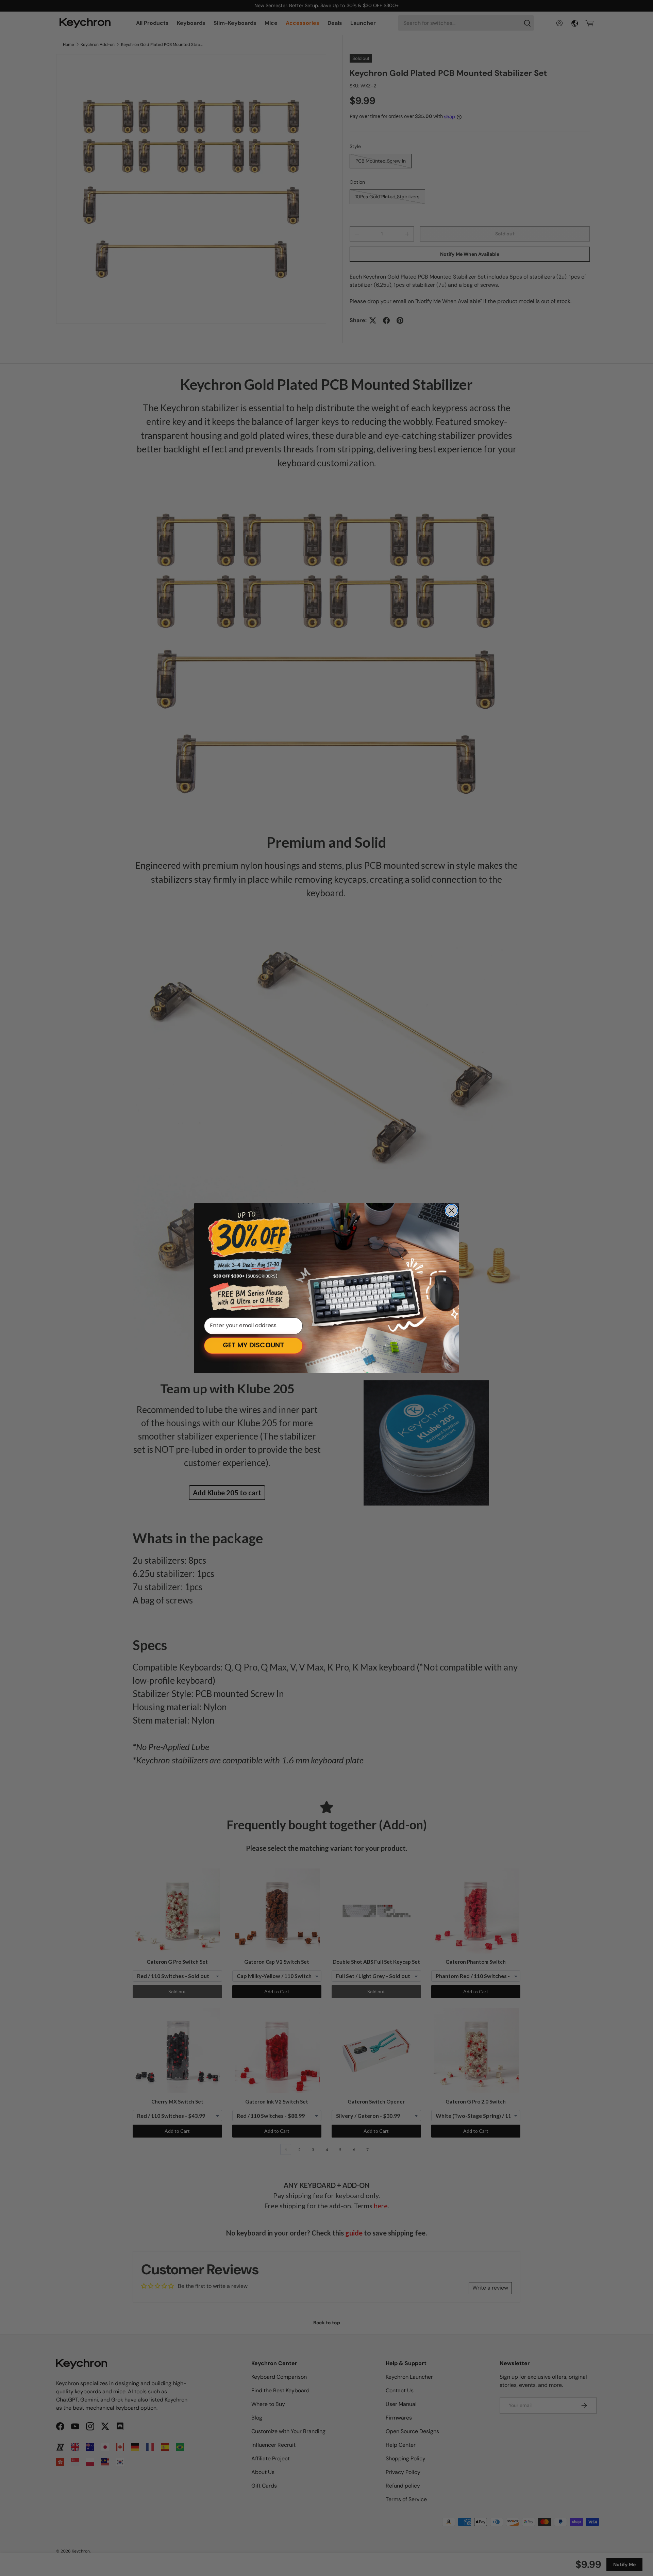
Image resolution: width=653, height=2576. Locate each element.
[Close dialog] (451, 1210)
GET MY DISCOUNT (253, 1346)
